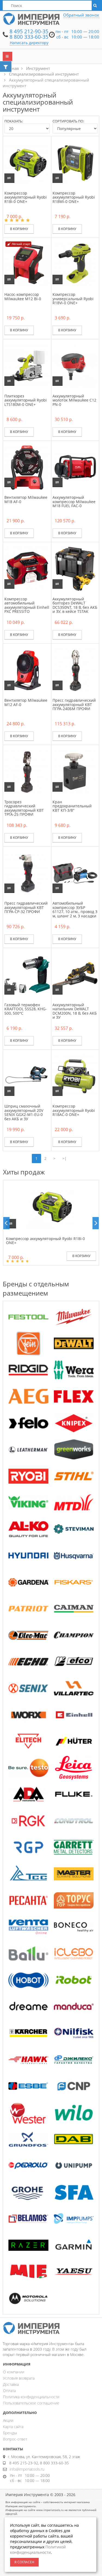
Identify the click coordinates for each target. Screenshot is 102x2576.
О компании (14, 2372)
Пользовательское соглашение (31, 2403)
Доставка (11, 2384)
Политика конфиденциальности (31, 2397)
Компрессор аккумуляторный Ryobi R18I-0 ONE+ (26, 197)
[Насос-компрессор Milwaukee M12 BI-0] (27, 264)
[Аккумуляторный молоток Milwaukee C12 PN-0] (75, 365)
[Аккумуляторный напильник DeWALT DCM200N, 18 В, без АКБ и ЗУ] (75, 974)
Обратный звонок (81, 15)
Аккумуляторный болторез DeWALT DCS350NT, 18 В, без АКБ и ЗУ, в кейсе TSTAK (75, 605)
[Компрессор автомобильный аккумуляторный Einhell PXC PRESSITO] (27, 568)
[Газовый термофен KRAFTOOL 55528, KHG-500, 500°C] (27, 974)
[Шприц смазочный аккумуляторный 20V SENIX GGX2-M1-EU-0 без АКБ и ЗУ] (27, 1076)
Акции (8, 2420)
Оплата (9, 2391)
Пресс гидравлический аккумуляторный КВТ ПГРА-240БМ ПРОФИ (74, 704)
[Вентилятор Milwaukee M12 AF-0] (27, 670)
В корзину (19, 229)
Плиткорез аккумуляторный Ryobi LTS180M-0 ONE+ (26, 400)
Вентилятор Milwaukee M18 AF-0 (26, 499)
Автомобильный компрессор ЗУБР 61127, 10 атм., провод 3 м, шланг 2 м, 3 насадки (75, 909)
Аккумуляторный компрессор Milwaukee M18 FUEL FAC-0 (74, 501)
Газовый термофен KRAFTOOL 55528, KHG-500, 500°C (26, 1009)
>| (64, 1158)
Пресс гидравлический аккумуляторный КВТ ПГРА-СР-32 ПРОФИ (26, 907)
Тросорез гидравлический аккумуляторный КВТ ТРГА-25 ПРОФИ (24, 808)
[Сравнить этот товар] (9, 178)
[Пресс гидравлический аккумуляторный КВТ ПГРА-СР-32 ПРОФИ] (27, 873)
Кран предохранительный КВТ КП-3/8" (72, 806)
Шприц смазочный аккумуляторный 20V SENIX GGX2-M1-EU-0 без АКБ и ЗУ (24, 1112)
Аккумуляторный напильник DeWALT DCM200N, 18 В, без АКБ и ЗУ (75, 1011)
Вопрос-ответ (15, 2439)
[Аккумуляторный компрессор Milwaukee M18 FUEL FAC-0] (75, 467)
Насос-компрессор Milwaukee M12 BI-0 (23, 296)
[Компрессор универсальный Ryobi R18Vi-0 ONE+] (75, 264)
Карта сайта (13, 2427)
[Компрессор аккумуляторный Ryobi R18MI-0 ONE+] (75, 162)
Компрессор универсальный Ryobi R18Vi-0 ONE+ (73, 299)
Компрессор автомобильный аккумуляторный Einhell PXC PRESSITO (27, 605)
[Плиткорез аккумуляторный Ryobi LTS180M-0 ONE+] (27, 365)
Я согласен (24, 2562)
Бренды (10, 2433)
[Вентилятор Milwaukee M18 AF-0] (27, 467)
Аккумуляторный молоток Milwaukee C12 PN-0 (74, 400)
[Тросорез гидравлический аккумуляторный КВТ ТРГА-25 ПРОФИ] (27, 771)
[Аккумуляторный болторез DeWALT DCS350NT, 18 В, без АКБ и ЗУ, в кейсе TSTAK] (75, 568)
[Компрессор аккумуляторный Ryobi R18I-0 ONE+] (27, 162)
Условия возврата (19, 2378)
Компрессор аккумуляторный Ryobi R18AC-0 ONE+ (74, 1110)
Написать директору (29, 43)
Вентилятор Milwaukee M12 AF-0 (26, 702)
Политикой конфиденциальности (38, 2550)
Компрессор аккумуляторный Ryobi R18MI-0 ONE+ (74, 197)
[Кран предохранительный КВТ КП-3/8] (75, 771)
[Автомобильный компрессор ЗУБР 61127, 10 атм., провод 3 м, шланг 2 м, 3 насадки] (75, 873)
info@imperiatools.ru (27, 2469)
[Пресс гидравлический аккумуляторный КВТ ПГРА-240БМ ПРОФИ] (75, 670)
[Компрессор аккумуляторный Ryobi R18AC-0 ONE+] (75, 1076)
